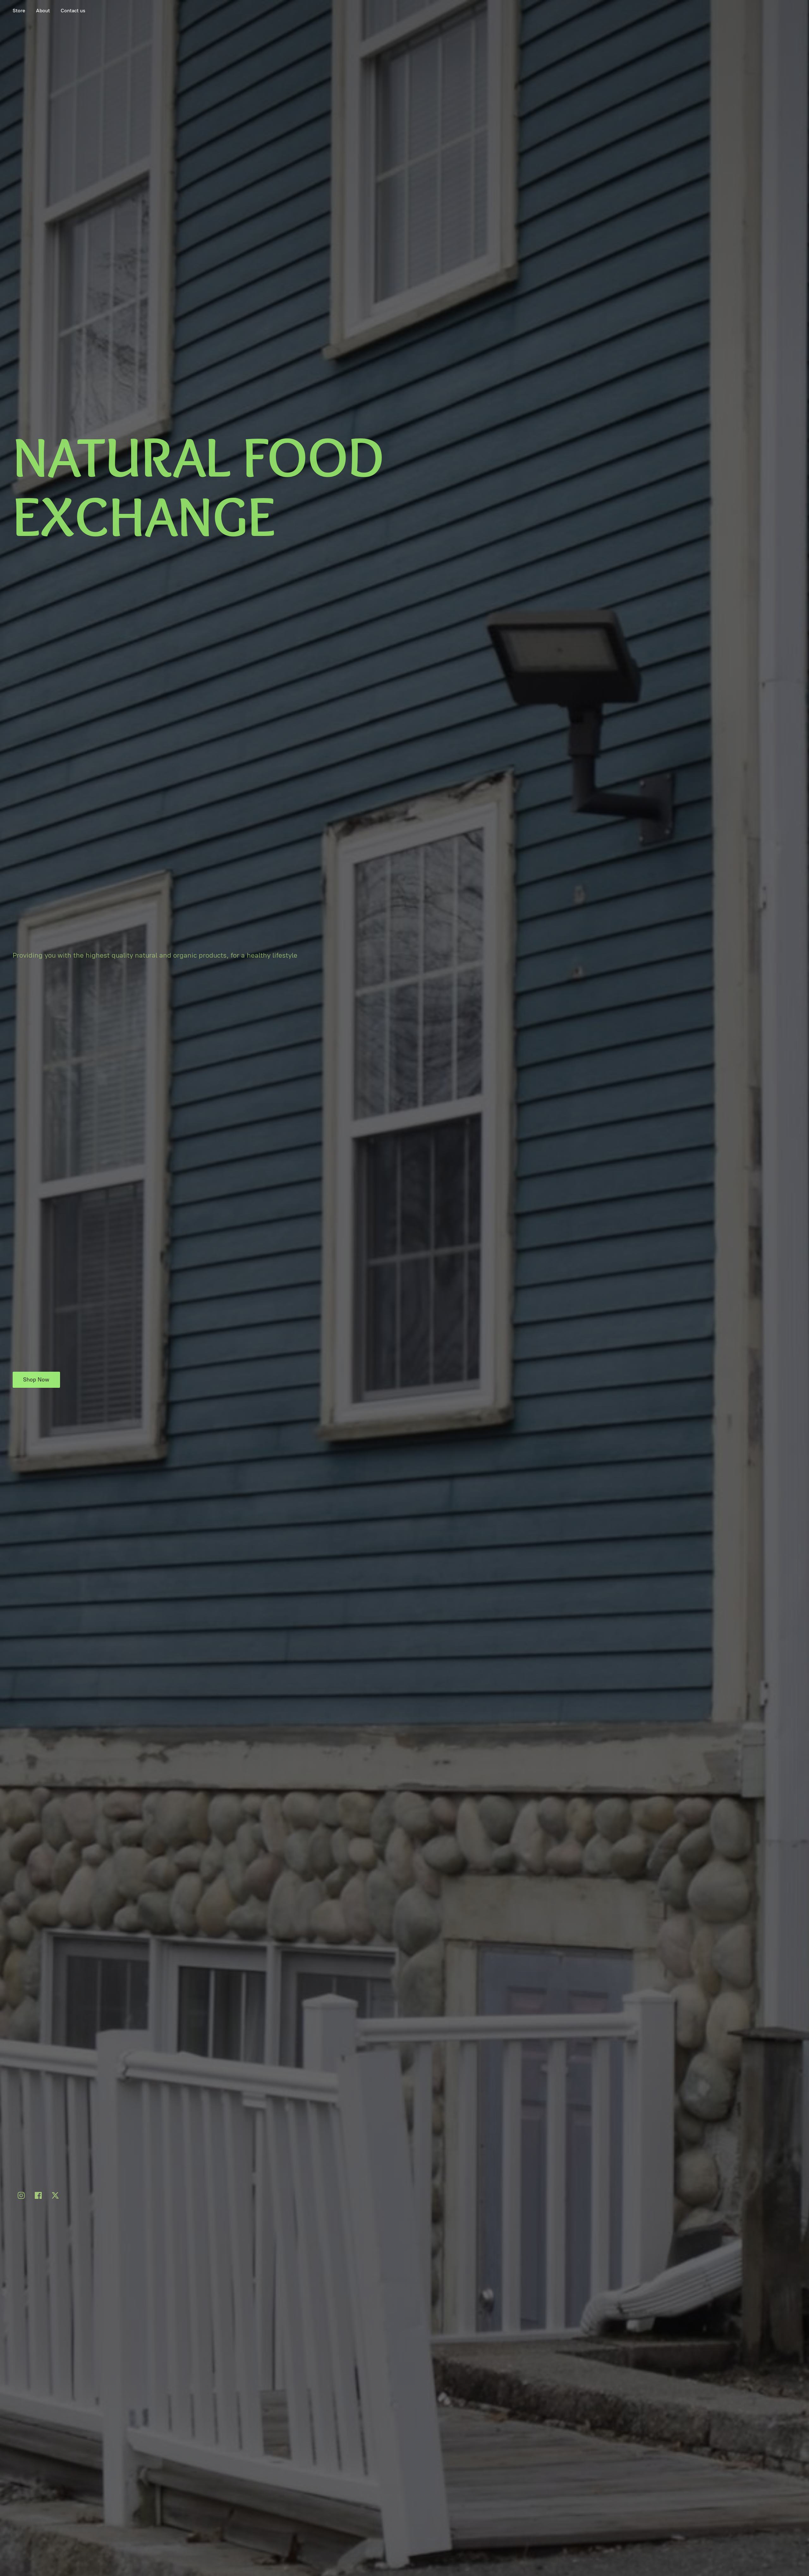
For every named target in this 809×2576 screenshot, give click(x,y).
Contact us (73, 11)
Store (19, 11)
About (43, 11)
